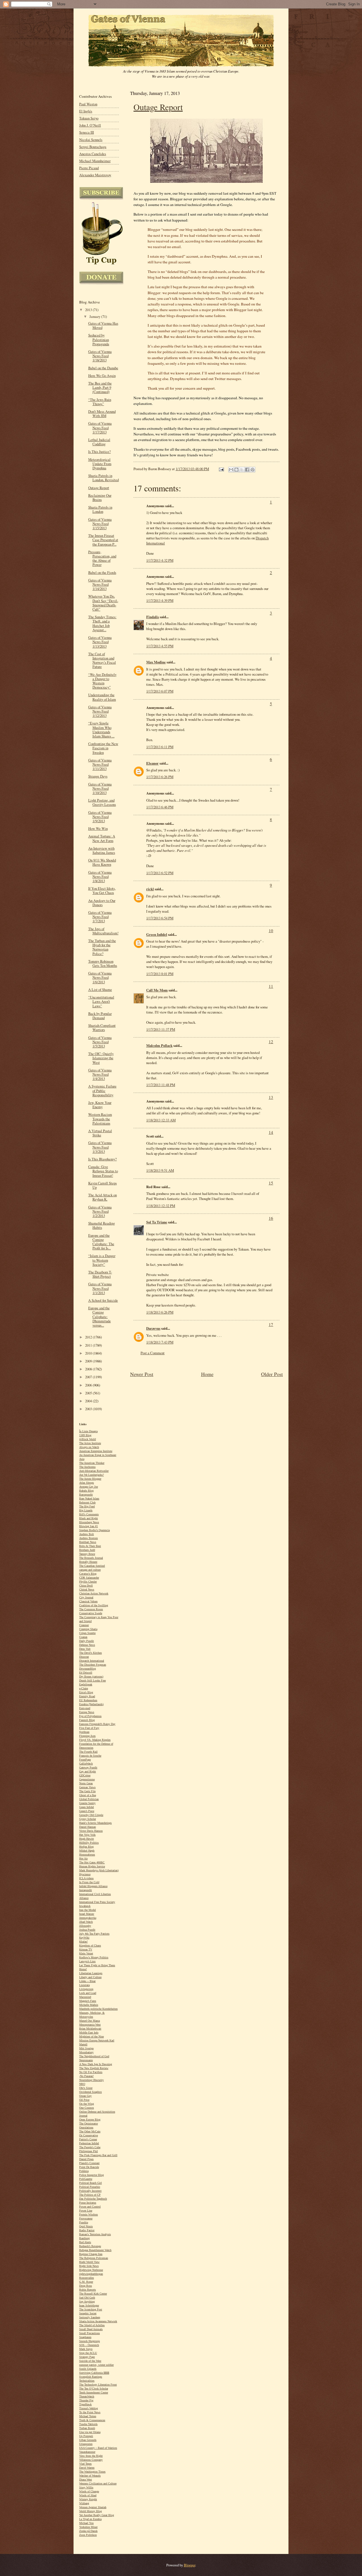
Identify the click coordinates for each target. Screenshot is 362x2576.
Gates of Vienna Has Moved (103, 325)
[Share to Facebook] (247, 470)
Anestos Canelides (93, 154)
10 (271, 930)
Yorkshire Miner (88, 2527)
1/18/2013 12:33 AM (161, 1120)
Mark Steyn (86, 2349)
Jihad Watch (86, 1922)
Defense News (87, 1645)
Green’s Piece (87, 1811)
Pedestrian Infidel (89, 2143)
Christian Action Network (94, 1593)
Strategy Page (87, 2357)
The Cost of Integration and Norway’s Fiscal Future (102, 660)
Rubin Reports (88, 2290)
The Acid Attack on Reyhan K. (103, 1197)
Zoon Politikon (88, 2535)
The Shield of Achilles (92, 2325)
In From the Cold (89, 1882)
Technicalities (87, 2381)
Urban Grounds (88, 2440)
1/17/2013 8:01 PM (160, 974)
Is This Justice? (100, 452)
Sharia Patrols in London (100, 509)
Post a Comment (153, 1353)
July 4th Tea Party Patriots (94, 1934)
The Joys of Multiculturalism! (103, 931)
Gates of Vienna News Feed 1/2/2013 (100, 1211)
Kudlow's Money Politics (94, 1957)
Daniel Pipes (86, 2159)
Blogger (189, 2565)
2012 (89, 1337)
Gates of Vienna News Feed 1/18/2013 (100, 356)
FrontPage (85, 1760)
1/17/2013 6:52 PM (160, 873)
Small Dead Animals (91, 2329)
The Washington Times (92, 2472)
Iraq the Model (88, 1910)
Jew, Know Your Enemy (100, 1105)
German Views (87, 1787)
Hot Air (83, 1858)
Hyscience (85, 1874)
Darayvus (153, 1328)
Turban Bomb (87, 2428)
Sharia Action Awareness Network (98, 2321)
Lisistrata (84, 1985)
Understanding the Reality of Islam (102, 697)
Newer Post (142, 1374)
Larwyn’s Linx (87, 1961)
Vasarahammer (87, 2452)
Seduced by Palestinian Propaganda (99, 339)
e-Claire (84, 1688)
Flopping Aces (87, 1736)
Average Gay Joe (89, 1487)
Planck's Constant (89, 2163)
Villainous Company (91, 2460)
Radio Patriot (87, 2230)
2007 (89, 1377)
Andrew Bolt (87, 1534)
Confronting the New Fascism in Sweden (103, 748)
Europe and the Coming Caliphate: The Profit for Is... (101, 1242)
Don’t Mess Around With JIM (102, 414)
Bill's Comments (89, 1514)
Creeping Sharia (88, 1629)
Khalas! (83, 1942)
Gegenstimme (87, 1779)
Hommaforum (87, 1855)
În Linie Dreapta (88, 1431)
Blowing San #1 (89, 1526)
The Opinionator (89, 2123)
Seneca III (87, 132)
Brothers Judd (87, 1550)
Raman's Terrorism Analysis (95, 2234)
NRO (82, 2084)
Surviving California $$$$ (94, 2373)
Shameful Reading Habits (102, 1225)
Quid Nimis (86, 2226)
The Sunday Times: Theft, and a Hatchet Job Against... (102, 623)
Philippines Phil (89, 2151)
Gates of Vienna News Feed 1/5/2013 (100, 1042)
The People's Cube (90, 2147)
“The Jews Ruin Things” (100, 402)
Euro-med (85, 1708)
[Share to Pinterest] (253, 470)
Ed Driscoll (86, 1673)
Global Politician (89, 1799)
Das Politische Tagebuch (93, 2199)
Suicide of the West (90, 2361)
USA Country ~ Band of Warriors (98, 2448)
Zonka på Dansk (88, 2531)
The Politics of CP (90, 2195)
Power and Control (90, 2207)
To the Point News (90, 2412)
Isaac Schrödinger (89, 2305)
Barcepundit (86, 1495)
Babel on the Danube (103, 368)
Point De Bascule (89, 2167)
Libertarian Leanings (91, 1973)
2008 (89, 1369)
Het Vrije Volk (87, 1835)
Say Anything (87, 2302)
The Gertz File (87, 1791)
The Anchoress (87, 1467)
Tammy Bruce (87, 1554)
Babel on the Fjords (102, 573)
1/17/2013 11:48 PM (161, 1085)
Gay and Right (88, 1771)
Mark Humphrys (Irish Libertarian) (99, 1870)
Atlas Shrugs (87, 1483)
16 (271, 1218)
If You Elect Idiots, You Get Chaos (102, 891)
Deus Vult (85, 1649)
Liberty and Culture (90, 1977)
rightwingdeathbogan (91, 2274)
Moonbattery (86, 2052)
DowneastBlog (88, 1669)
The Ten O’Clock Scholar (94, 2389)
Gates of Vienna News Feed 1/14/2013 (100, 584)
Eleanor (152, 763)
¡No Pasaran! (86, 2076)
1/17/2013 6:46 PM (160, 807)
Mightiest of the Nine (91, 2036)
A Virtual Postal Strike (100, 1133)
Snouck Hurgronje (90, 2341)
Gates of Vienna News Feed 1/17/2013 (100, 428)
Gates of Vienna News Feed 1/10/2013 (100, 788)
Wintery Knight (88, 2499)
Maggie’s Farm (88, 2001)
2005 (89, 1393)
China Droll (86, 1586)
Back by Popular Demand (100, 1016)
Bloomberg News (89, 1522)
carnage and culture (90, 1570)
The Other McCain (90, 2131)
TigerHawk (85, 2404)
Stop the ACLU (88, 2353)
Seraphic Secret (88, 2313)
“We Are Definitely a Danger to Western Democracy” (102, 681)
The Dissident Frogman (93, 1665)
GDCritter (85, 1775)
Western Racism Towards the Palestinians (100, 1119)
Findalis (153, 617)
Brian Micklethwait (90, 2029)
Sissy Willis (86, 2487)
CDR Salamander (89, 1578)
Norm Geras (86, 1783)
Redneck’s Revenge (90, 2246)
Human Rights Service (92, 1866)
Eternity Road (87, 1696)
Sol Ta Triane (157, 1222)
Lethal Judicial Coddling (99, 442)
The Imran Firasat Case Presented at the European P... (103, 540)
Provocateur (86, 2218)
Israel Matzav (87, 1914)
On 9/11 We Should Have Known (102, 862)
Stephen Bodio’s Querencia (94, 1530)
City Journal (86, 1597)
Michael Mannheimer (95, 161)
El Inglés (86, 111)
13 (271, 1097)
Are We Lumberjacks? (91, 1475)
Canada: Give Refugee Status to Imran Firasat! (103, 1171)
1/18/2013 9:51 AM (160, 1170)
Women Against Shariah (93, 2507)
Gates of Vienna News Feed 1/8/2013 (100, 877)
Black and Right (89, 1518)
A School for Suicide (103, 1300)
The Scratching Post (91, 2309)
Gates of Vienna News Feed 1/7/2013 (100, 917)
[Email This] (231, 470)
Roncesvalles (87, 2278)
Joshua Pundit (87, 1930)
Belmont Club (87, 1502)
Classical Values (88, 1601)
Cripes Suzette (87, 1633)
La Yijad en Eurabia (90, 2519)
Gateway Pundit (88, 1767)
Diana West (86, 2480)
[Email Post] (221, 469)
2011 (89, 1345)
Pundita (84, 2222)
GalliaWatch (86, 1764)
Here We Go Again (102, 376)
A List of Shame (100, 990)
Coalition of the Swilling (94, 1605)
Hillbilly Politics (89, 1843)
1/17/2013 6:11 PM (160, 747)
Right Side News (89, 2266)
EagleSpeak (86, 1684)
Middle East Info (89, 2033)
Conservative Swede (91, 1613)
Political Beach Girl (90, 2183)
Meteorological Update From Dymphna (100, 464)
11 (271, 986)
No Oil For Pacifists (91, 2072)
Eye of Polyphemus (90, 1716)
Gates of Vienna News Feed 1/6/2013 (100, 977)
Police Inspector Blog (91, 2175)
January (95, 317)
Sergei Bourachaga (93, 147)
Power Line (86, 2211)
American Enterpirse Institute (96, 1451)
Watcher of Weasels (90, 2476)
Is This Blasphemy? (103, 1159)
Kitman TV (86, 1949)
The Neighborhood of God (94, 2056)
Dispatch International (92, 1661)
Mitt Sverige (86, 2048)
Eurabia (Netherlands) (91, 1704)
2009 (89, 1361)
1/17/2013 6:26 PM (160, 777)
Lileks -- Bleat (87, 1981)
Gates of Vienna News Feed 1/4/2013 (100, 1074)
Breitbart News (88, 1542)
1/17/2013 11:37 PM (161, 1029)
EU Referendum (88, 1700)
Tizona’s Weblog (89, 2408)
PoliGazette (86, 2179)
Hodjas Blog (86, 1847)
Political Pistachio (90, 2187)
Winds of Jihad (88, 2495)
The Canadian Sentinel (92, 1566)
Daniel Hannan (88, 1827)
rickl (150, 889)
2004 (89, 1401)
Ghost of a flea (88, 1795)
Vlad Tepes (85, 2464)
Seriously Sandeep (90, 2317)
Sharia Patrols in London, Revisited (104, 478)
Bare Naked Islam (89, 1498)
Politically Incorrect (90, 2191)
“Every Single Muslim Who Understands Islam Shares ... (101, 730)
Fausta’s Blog (87, 1720)
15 (271, 1183)
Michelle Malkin (89, 2005)
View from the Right (91, 2456)
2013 (89, 310)
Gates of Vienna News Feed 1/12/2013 (100, 711)
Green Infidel (157, 934)
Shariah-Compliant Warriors (102, 1028)
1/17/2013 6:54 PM (160, 918)
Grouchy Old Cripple (91, 1815)
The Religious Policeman (94, 2258)
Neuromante (86, 2060)
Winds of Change (89, 2491)
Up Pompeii (86, 2436)
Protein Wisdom (89, 2214)
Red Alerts (85, 2242)
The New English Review (94, 2068)
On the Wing (87, 2104)
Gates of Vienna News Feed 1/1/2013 (100, 1288)
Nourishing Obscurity (91, 2080)
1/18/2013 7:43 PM (160, 1342)
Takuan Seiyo (89, 118)
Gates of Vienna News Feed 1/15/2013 (100, 524)
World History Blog (90, 2511)
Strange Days (98, 776)
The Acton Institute (90, 1443)
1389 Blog (85, 1435)
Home (207, 1374)
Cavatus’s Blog (88, 1574)
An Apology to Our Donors (102, 903)
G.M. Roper (86, 2282)
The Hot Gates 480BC (92, 1862)
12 (271, 1041)
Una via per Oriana (90, 2432)
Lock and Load (88, 1993)
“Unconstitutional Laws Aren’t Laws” (101, 1001)
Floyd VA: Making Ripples (95, 1740)
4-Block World (88, 1439)
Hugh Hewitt (87, 1839)
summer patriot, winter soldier (96, 2365)
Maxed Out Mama (90, 2021)
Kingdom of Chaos (90, 1945)
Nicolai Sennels (91, 140)
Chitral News (87, 1589)
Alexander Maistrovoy (95, 175)
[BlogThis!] (236, 470)
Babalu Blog (86, 1491)
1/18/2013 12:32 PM (161, 1206)
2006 (89, 1385)
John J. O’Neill (90, 125)
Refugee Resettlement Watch (95, 2250)
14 (271, 1132)
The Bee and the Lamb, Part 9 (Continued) (100, 388)
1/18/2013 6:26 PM (160, 1312)
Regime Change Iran (91, 2254)
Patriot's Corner (88, 2139)
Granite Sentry (87, 1803)
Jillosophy (85, 1926)
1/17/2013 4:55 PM (160, 646)
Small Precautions (90, 2333)
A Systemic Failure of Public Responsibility (102, 1090)
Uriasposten (86, 2444)
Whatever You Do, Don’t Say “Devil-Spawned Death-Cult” (103, 603)
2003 (89, 1409)
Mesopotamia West (90, 2025)
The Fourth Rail (88, 1752)
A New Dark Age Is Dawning (96, 2064)
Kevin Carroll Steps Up (103, 1185)
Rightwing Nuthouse (91, 2270)
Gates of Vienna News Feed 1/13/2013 (100, 642)
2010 (89, 1353)
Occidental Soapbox (90, 2092)
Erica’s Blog (86, 1692)
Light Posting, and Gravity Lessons (102, 802)
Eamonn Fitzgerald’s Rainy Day (97, 1724)
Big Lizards (86, 1510)
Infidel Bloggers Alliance (93, 1886)
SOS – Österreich (89, 2345)
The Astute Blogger (90, 1479)
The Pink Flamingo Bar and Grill (98, 2155)
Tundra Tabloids (88, 2424)
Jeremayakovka (88, 1918)
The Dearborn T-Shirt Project (100, 1274)
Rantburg (84, 2238)
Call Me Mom (157, 990)
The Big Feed (87, 1506)
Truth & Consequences (92, 2420)
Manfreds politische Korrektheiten (98, 2009)
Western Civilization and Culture (98, 2483)
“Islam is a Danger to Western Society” (102, 1260)
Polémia (84, 2171)
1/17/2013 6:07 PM (160, 691)
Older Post (272, 1374)
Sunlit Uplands (88, 2369)
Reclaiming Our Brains (100, 498)
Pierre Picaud (89, 168)
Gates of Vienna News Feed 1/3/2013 (100, 1147)
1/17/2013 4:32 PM (160, 560)
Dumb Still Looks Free (92, 1680)
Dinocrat (84, 1657)
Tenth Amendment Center (94, 2392)
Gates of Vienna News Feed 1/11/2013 (100, 764)
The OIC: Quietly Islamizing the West (101, 1058)
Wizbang (84, 2503)
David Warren (87, 2468)
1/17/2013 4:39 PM (160, 600)
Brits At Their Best (90, 1546)
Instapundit (86, 1890)
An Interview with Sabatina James (102, 850)
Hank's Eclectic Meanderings (95, 1823)
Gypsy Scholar (88, 1819)
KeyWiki (84, 1938)
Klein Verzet (86, 1953)
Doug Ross (86, 2286)
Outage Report (158, 107)
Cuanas (83, 1637)
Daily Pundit (87, 1641)
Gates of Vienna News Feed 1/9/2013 (100, 817)
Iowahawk (85, 1906)
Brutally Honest (88, 1562)
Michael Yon (86, 2523)
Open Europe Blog (90, 2120)
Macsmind (85, 1997)
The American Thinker (92, 1463)
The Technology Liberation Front (98, 2385)
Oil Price (84, 2100)
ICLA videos (86, 1878)
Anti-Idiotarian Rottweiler (94, 1471)
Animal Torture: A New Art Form (102, 838)
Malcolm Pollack (159, 1045)
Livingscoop (86, 1989)
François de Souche (90, 1756)
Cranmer (84, 1625)
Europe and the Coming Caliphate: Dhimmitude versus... (100, 1317)
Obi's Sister (86, 2088)
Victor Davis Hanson (91, 1831)
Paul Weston (88, 104)
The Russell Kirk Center (93, 2294)
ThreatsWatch (87, 2396)
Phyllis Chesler (88, 1582)
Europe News (87, 1712)
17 (271, 1324)
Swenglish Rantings (91, 2377)
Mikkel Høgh (87, 1851)
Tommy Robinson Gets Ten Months (103, 963)
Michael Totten (88, 2416)
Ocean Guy (85, 2096)
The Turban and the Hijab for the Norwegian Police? (102, 947)
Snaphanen (85, 2337)
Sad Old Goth (87, 2298)
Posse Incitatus (88, 2203)
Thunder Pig (86, 2400)
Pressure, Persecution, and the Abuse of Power (102, 558)
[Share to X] (242, 470)
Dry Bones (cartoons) (91, 1677)
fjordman (84, 1732)
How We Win (98, 829)
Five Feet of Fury (89, 1728)
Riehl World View (89, 2262)
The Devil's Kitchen (90, 1653)
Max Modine (156, 662)
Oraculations (86, 2127)
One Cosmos (87, 2108)
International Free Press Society (97, 1902)
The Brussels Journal (91, 1558)
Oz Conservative (89, 2135)
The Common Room (91, 1609)
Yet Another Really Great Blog (97, 2515)
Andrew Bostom (89, 1538)
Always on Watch (89, 1447)
